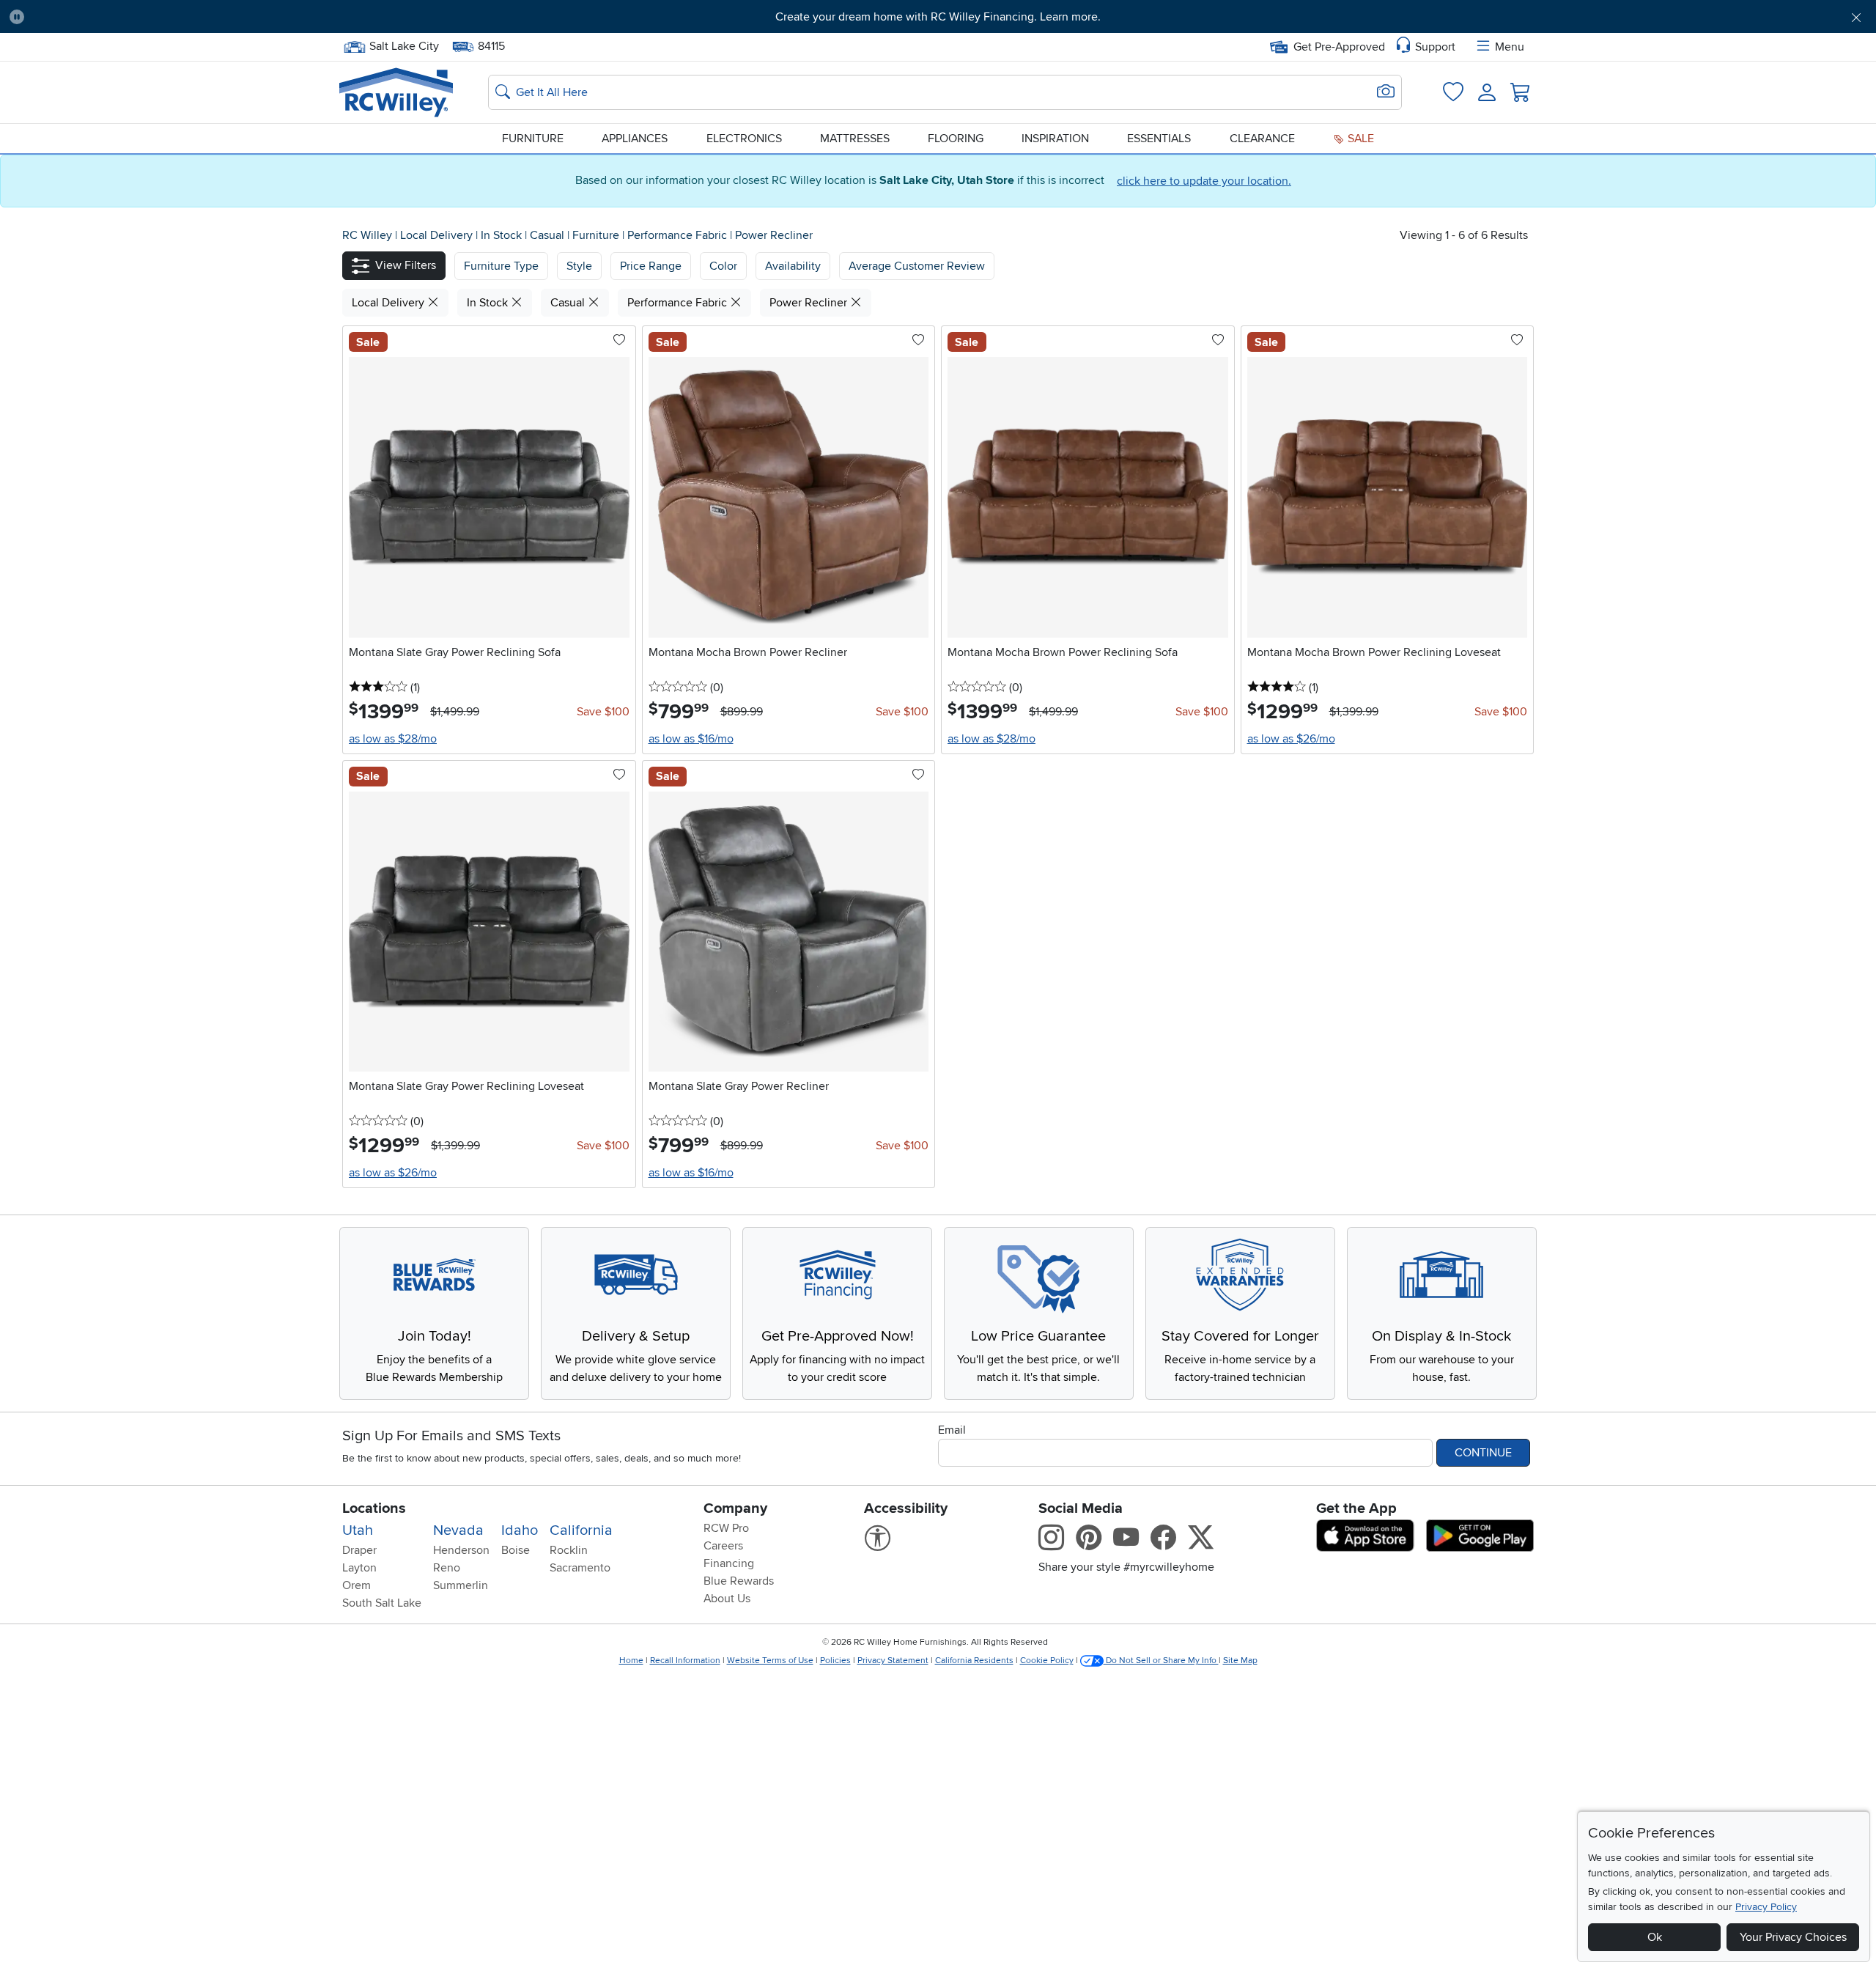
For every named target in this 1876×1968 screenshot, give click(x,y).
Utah (358, 1530)
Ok (1655, 1937)
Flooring (956, 139)
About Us (727, 1599)
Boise (516, 1550)
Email (952, 1430)
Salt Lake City (404, 45)
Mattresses (855, 139)
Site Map (1240, 1661)
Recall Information (685, 1661)
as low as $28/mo (393, 739)
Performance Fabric (679, 235)
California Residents (974, 1661)
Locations (374, 1508)
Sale (1359, 139)
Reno (447, 1568)
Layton (359, 1568)
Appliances (635, 139)
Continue (1483, 1453)
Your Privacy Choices (1793, 1937)
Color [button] (723, 266)
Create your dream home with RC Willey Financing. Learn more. (938, 17)
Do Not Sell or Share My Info (1161, 1661)
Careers (723, 1546)
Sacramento (580, 1568)
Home (631, 1661)
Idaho (520, 1530)
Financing (729, 1563)
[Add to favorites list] (619, 341)
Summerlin (461, 1585)
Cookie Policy (1047, 1661)
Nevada (458, 1530)
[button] (178, 17)
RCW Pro (726, 1528)
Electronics (744, 139)
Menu (1510, 47)
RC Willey (367, 235)
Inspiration (1055, 139)
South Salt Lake (382, 1603)
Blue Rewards (739, 1581)
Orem (357, 1585)
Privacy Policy (1766, 1907)
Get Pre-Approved (1339, 47)
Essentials (1159, 139)
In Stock (503, 235)
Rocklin (569, 1550)
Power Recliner (774, 235)
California (581, 1530)
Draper (359, 1550)
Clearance (1262, 139)
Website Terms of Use (770, 1661)
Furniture (533, 139)
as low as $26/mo (1291, 739)
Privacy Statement (893, 1661)
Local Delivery (438, 235)
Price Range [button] (651, 266)
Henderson (461, 1550)
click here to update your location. (1204, 181)
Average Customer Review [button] (917, 266)
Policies (835, 1661)
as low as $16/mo (691, 739)
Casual (549, 235)
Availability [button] (793, 266)
